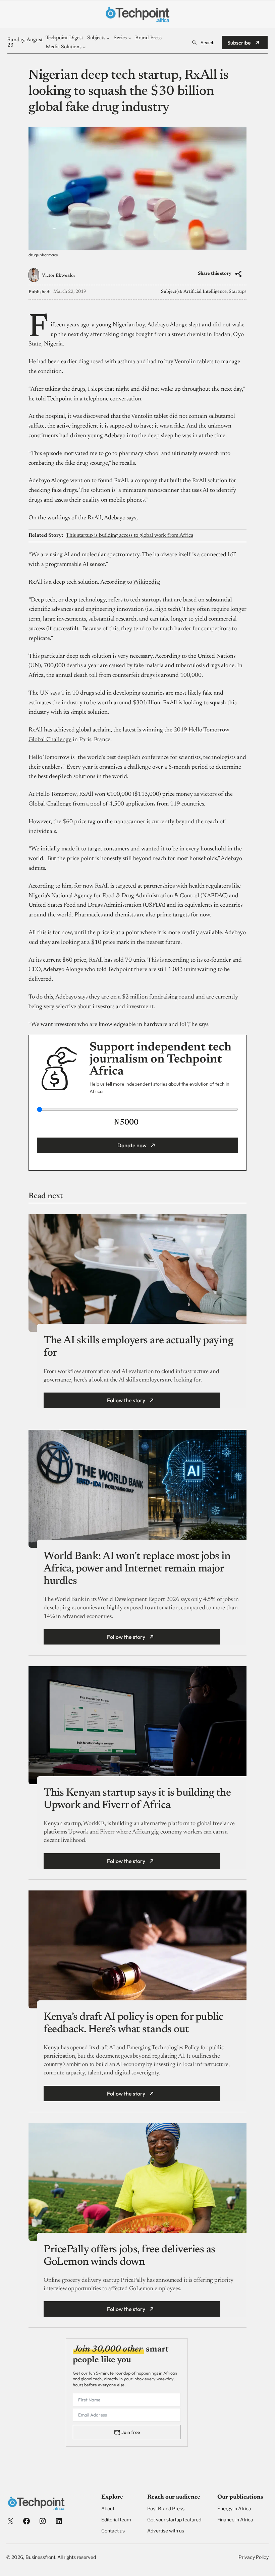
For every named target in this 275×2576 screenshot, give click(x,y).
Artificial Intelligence (205, 292)
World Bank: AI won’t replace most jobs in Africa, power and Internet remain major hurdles (137, 1569)
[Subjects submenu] (108, 38)
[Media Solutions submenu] (84, 47)
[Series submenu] (130, 38)
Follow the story (126, 1400)
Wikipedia (146, 582)
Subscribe (239, 43)
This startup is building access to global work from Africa (129, 535)
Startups (238, 292)
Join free (131, 2432)
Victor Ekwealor (59, 276)
